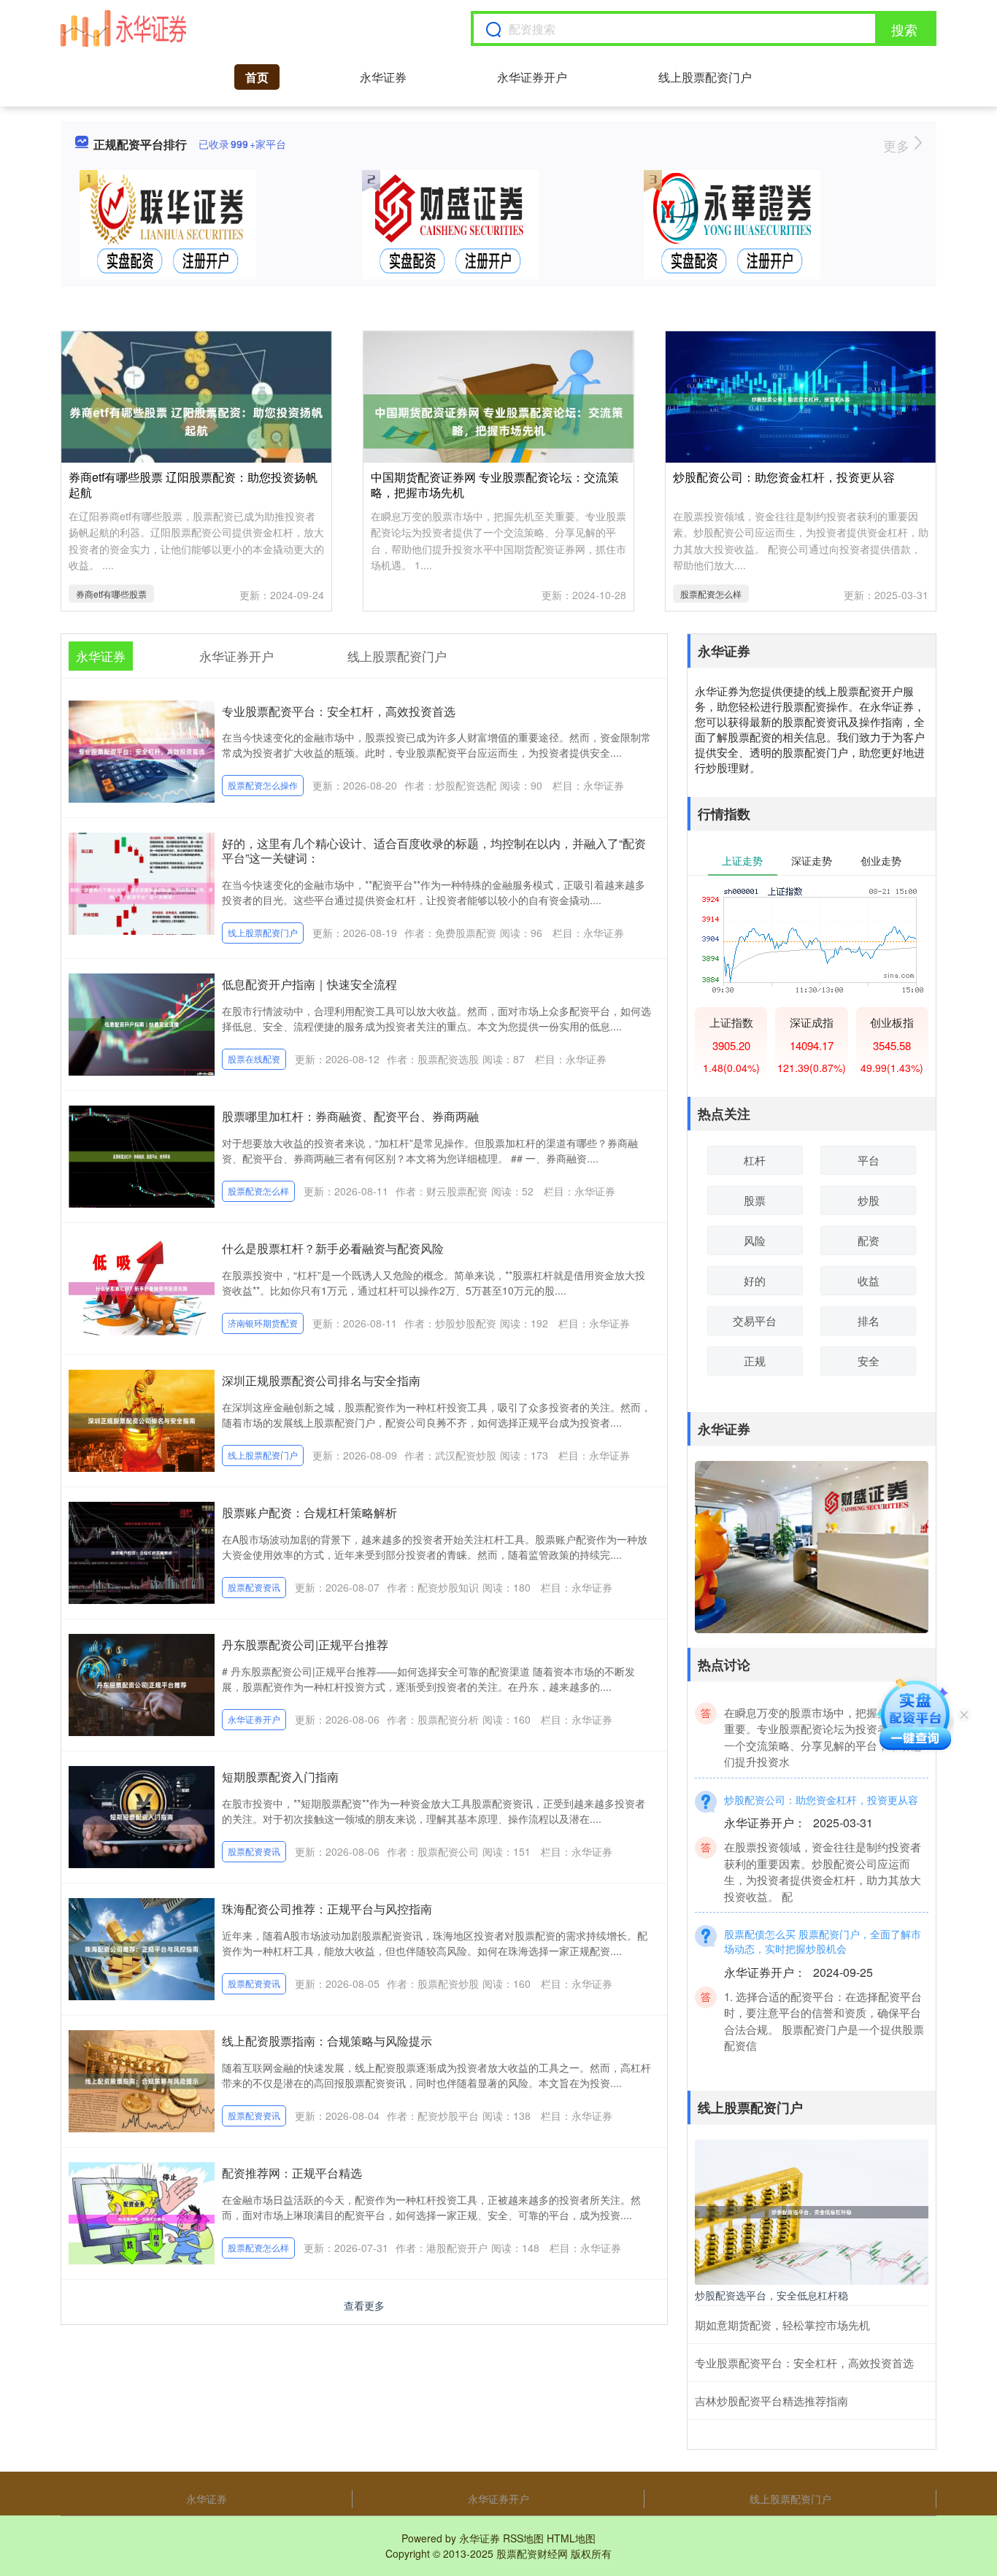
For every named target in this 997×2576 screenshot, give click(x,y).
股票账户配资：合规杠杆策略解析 (309, 1512)
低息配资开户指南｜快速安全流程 (309, 984)
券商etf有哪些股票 (111, 594)
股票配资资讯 (254, 1587)
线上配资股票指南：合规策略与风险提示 (327, 2041)
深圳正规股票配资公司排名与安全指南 (321, 1380)
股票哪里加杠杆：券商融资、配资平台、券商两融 (350, 1116)
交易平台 (755, 1320)
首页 (257, 77)
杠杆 (755, 1160)
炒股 (869, 1200)
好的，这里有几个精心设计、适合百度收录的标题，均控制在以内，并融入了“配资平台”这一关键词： (434, 851)
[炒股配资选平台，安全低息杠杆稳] (812, 2210)
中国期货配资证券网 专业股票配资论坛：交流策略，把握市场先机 (495, 485)
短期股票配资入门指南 (280, 1777)
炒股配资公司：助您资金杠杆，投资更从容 (784, 477)
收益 (869, 1280)
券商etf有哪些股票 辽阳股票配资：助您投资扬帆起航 (193, 485)
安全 (869, 1361)
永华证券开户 (532, 77)
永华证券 (383, 77)
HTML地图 (571, 2538)
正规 (755, 1361)
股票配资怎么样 (711, 594)
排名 (869, 1320)
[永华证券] (123, 28)
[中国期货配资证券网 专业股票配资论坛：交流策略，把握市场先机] (498, 420)
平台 (869, 1160)
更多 (898, 145)
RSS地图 (523, 2538)
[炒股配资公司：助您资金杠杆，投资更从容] (801, 398)
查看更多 (364, 2305)
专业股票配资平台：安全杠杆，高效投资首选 (339, 711)
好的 (755, 1280)
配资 (869, 1240)
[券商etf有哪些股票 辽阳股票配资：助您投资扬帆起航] (196, 420)
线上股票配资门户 (705, 77)
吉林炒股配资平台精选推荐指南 (771, 2400)
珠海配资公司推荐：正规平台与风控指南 (327, 1909)
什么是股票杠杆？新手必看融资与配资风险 (333, 1248)
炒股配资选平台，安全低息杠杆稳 (771, 2295)
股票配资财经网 (532, 2553)
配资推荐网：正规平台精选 (292, 2173)
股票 (755, 1200)
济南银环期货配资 (263, 1323)
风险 (755, 1240)
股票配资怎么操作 (263, 785)
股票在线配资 (254, 1058)
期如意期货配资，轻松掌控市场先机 (782, 2325)
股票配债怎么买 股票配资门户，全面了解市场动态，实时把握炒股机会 (823, 1917)
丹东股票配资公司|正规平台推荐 (305, 1644)
